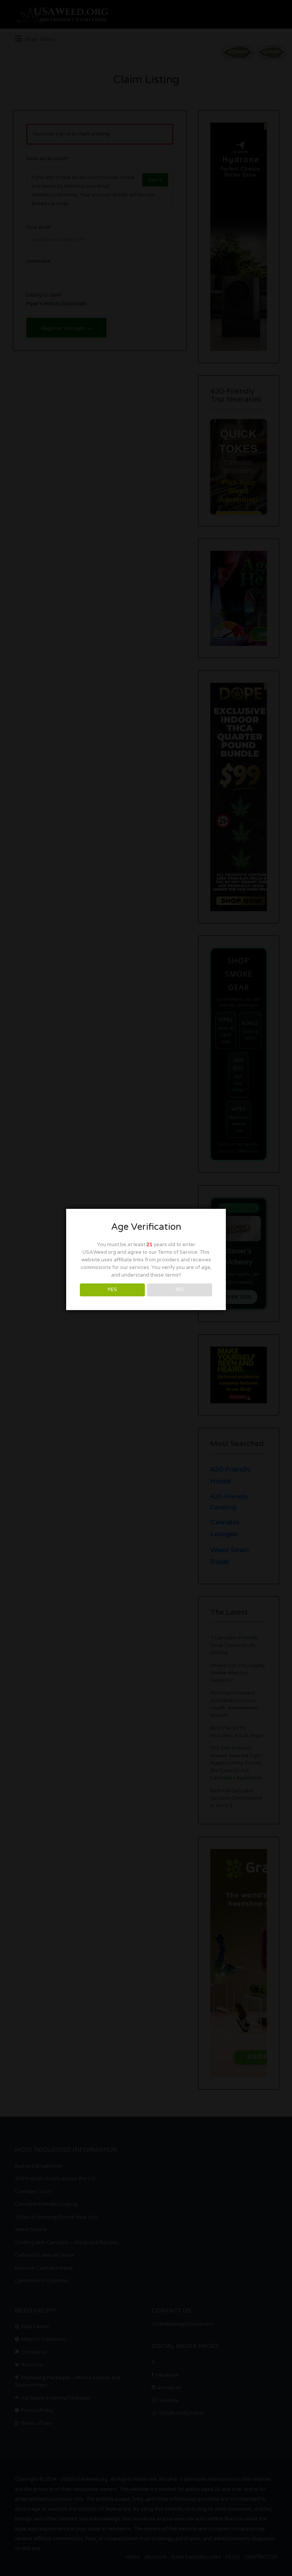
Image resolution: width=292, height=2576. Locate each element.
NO (180, 1290)
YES (112, 1290)
